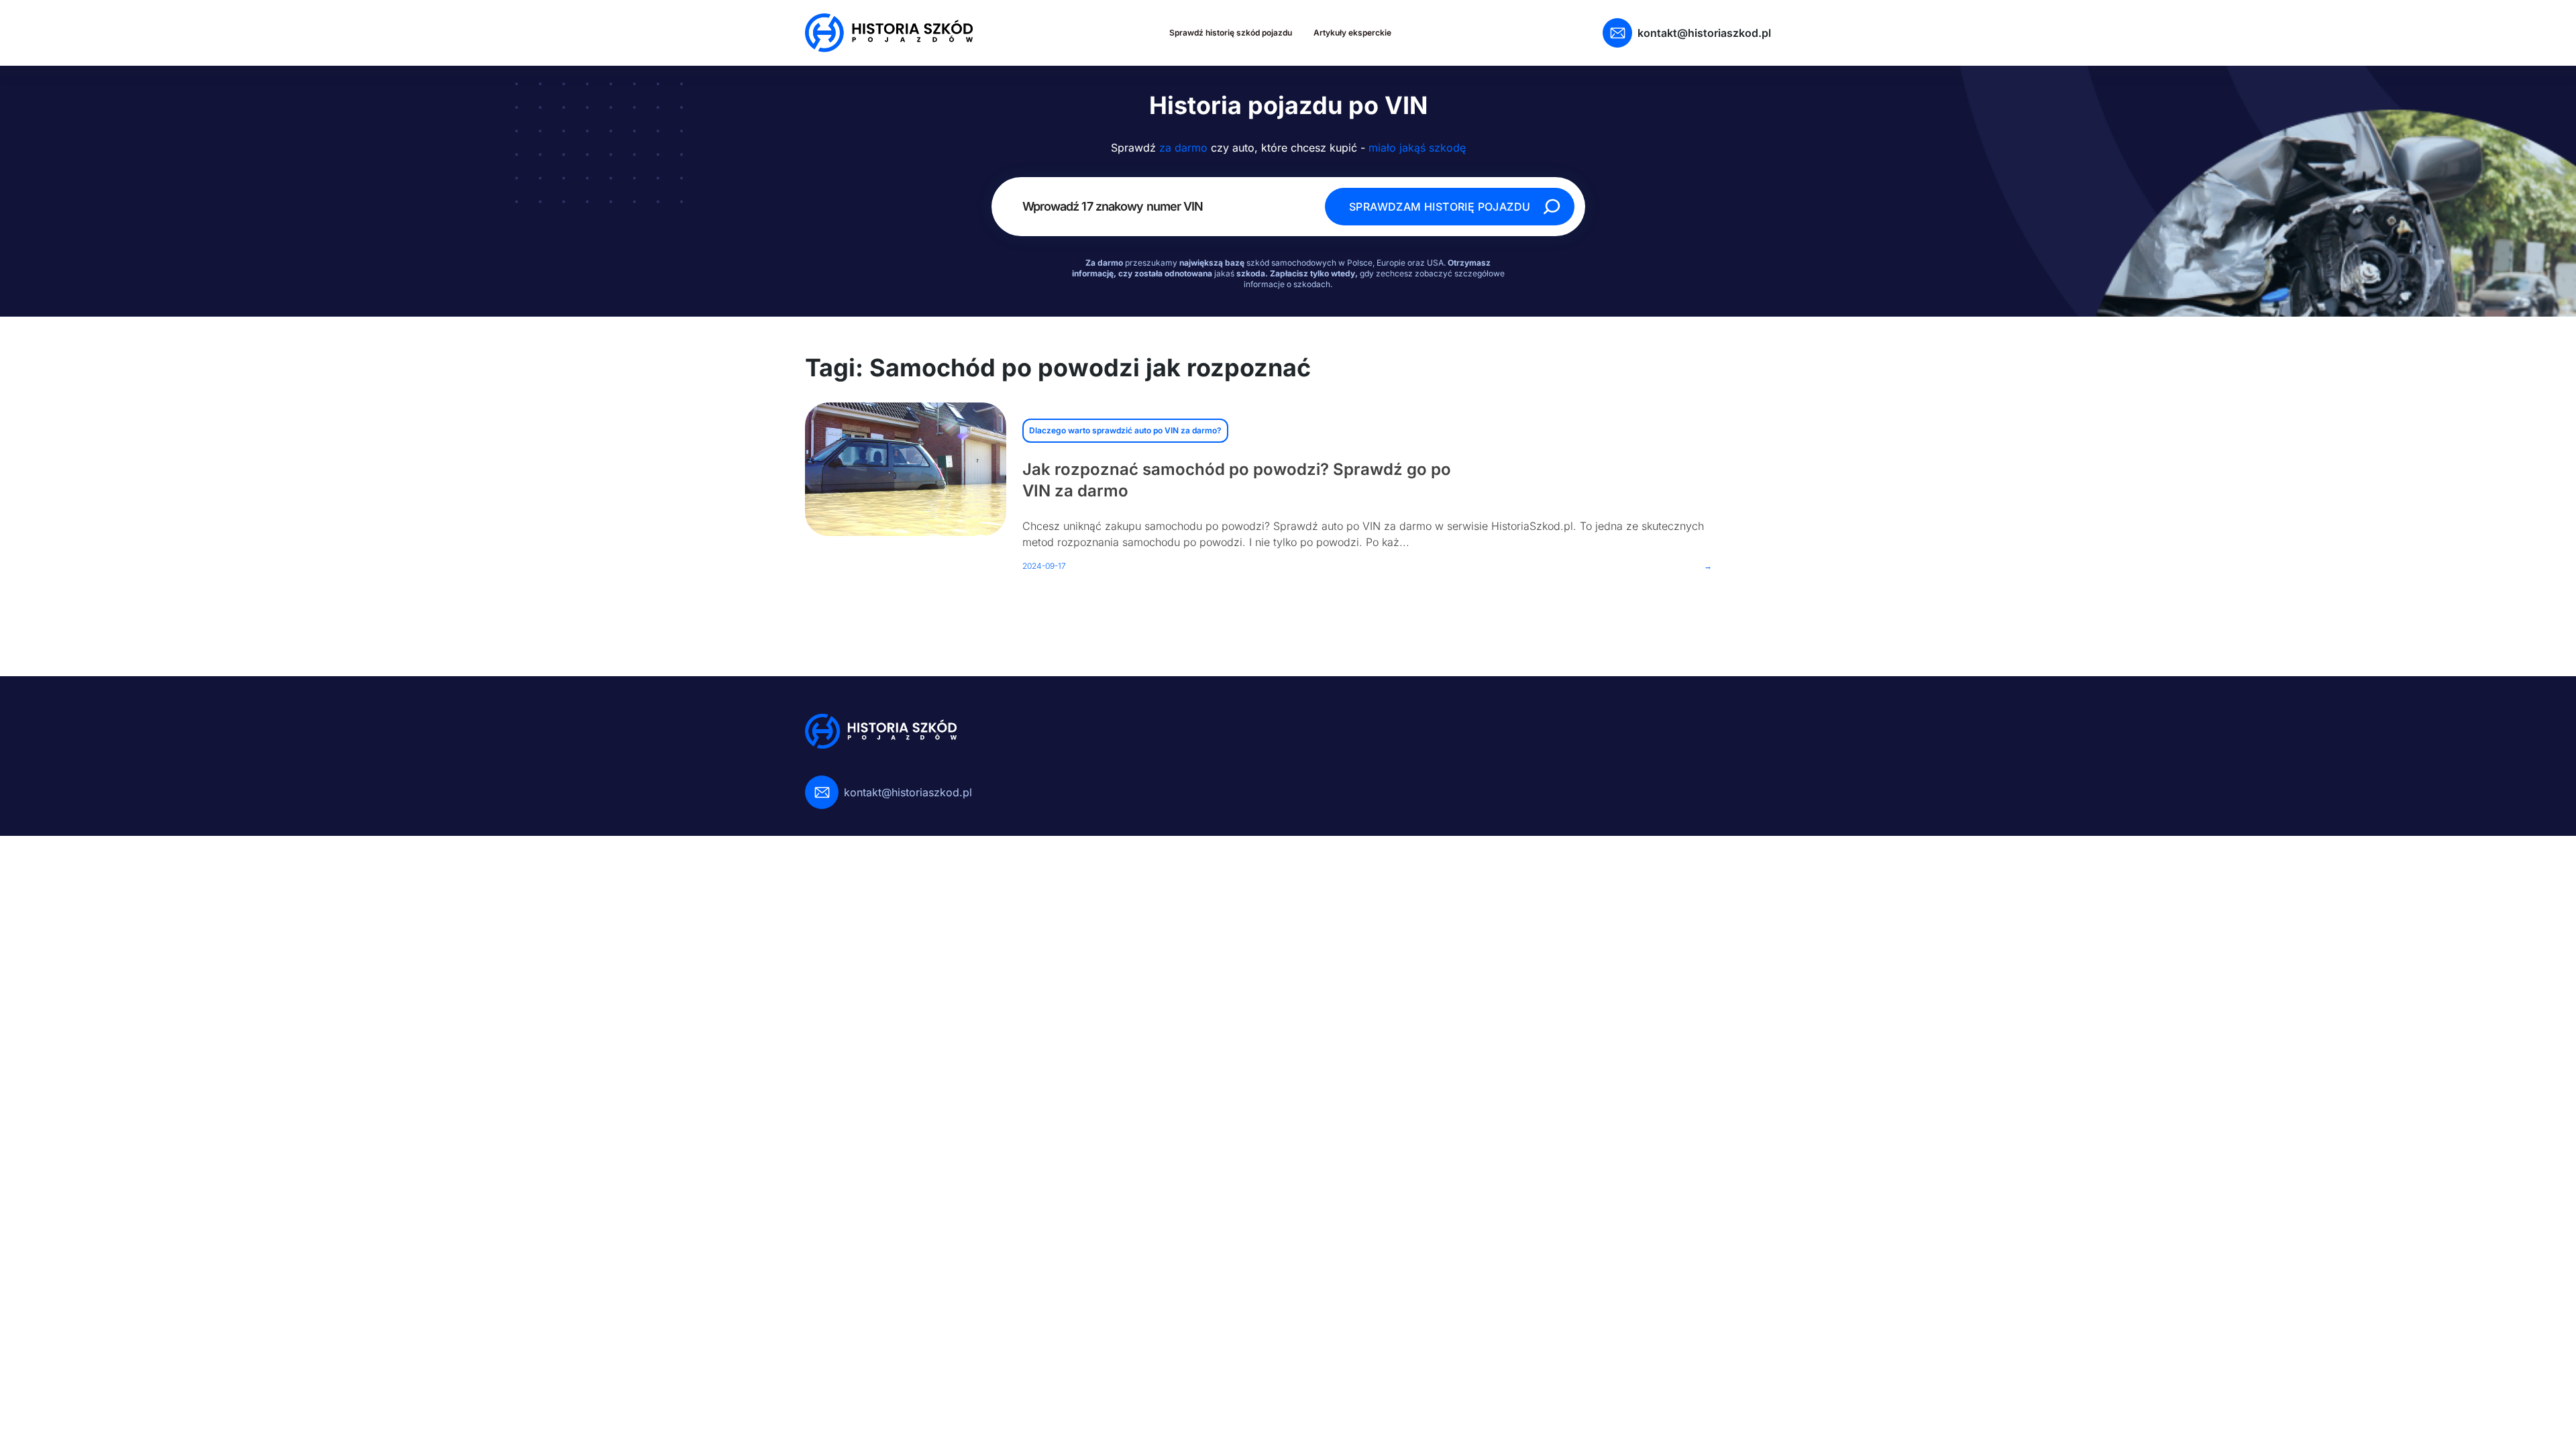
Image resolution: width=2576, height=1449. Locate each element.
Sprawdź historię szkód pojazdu (1231, 33)
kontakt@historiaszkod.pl (1704, 33)
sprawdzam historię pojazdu (1440, 207)
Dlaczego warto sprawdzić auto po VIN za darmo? (1125, 430)
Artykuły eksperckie (1352, 33)
